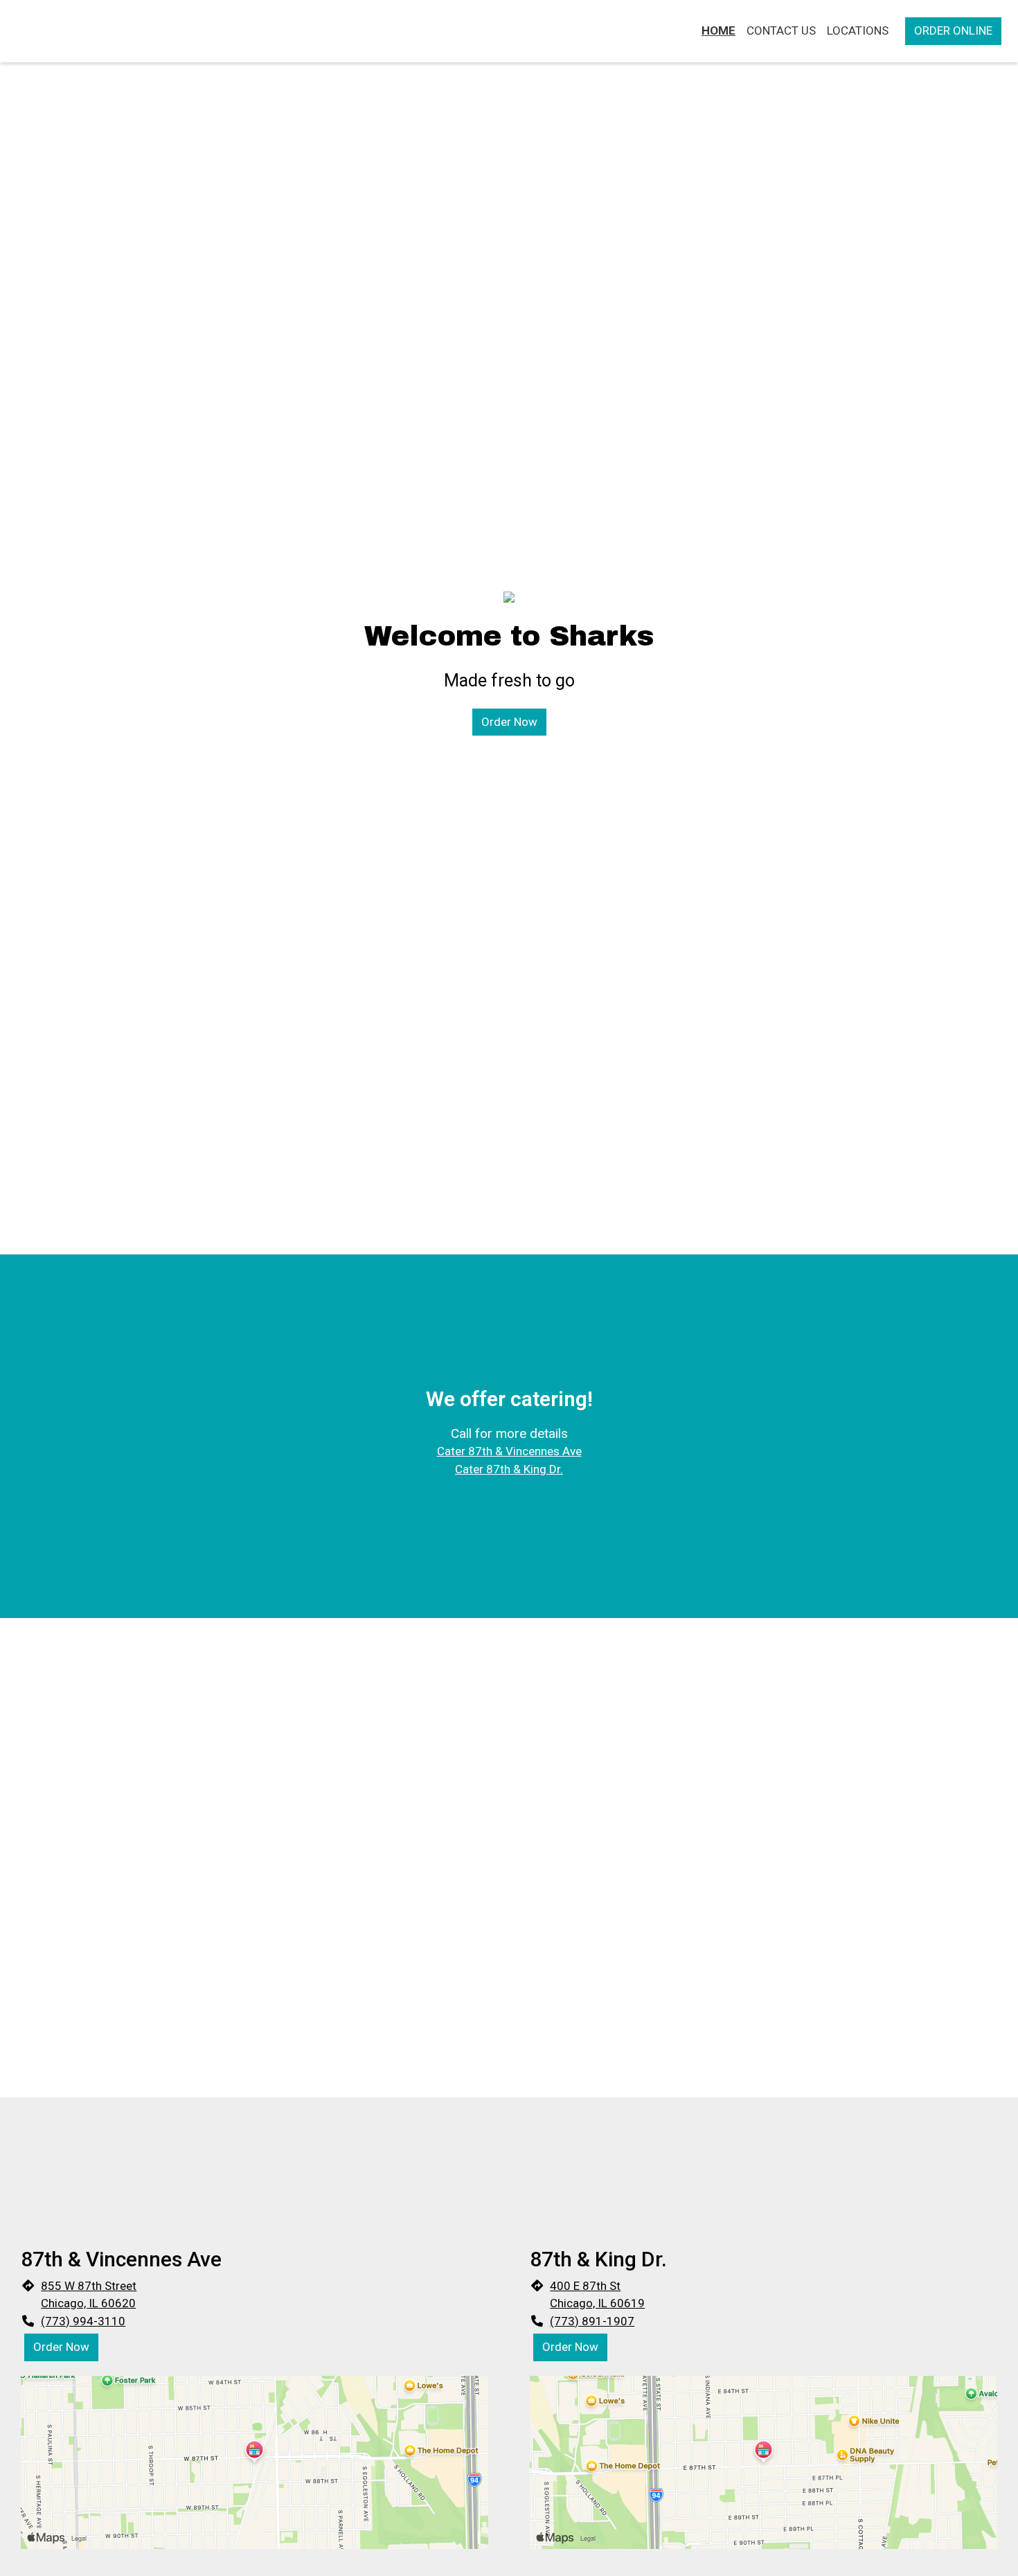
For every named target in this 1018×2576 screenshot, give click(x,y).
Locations (858, 30)
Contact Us (781, 30)
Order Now (509, 722)
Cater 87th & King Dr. (509, 1469)
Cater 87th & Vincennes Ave (509, 1451)
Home (718, 30)
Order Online (953, 30)
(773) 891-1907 (592, 2321)
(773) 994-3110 (83, 2321)
